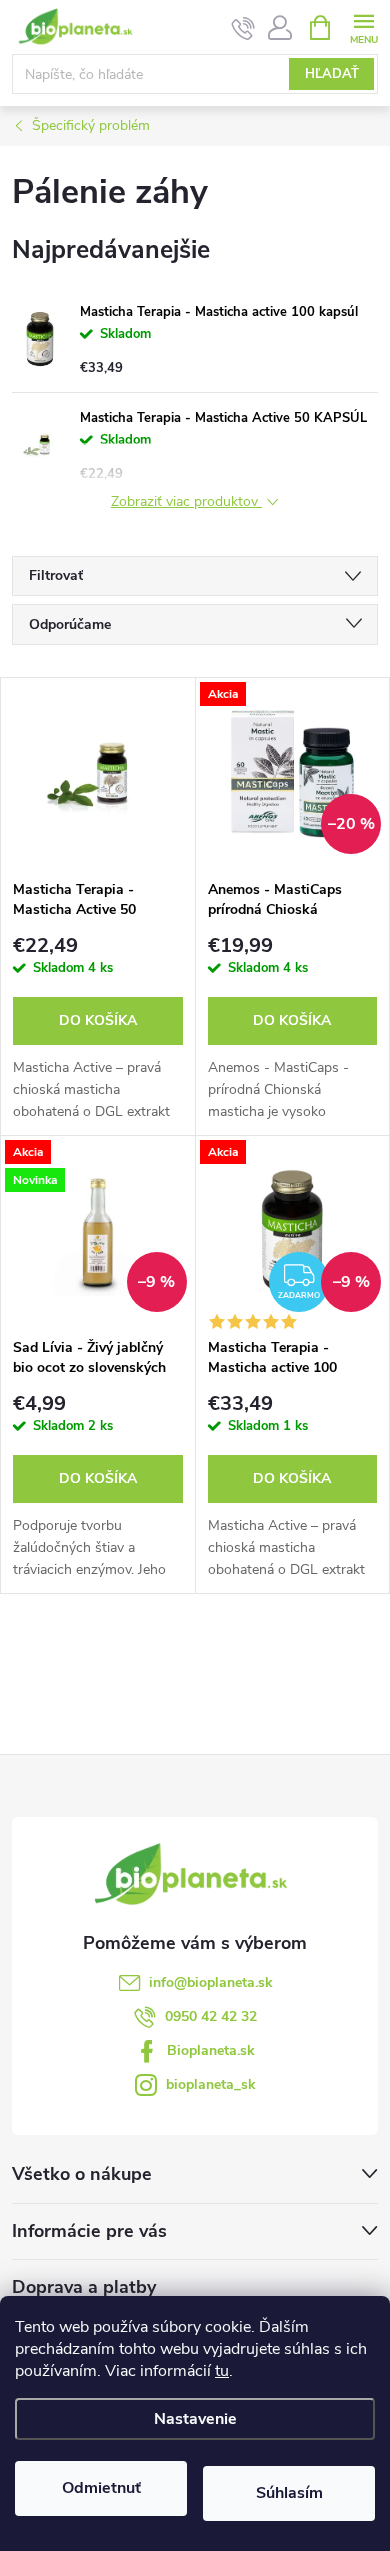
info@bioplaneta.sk (211, 1982)
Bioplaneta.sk (211, 2050)
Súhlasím (289, 2493)
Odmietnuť (101, 2488)
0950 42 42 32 (211, 2016)
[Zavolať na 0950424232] (243, 28)
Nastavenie (195, 2419)
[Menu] (363, 26)
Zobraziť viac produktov (186, 502)
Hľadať (332, 74)
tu (222, 2371)
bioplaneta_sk (211, 2084)
